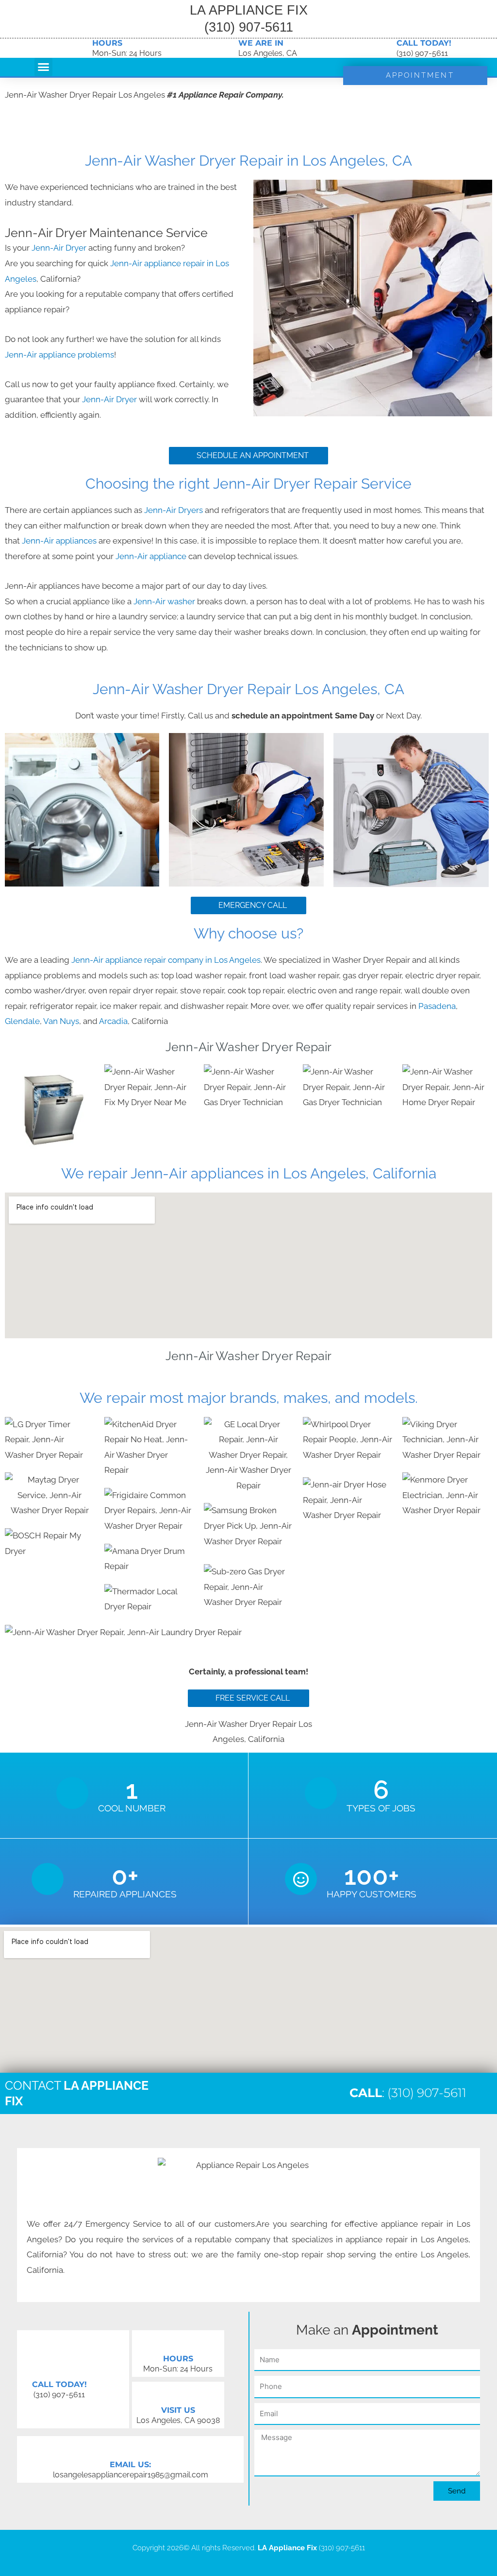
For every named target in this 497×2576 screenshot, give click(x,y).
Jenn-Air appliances (59, 541)
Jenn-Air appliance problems (59, 355)
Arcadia (113, 1021)
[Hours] (80, 48)
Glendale (22, 1021)
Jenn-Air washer (165, 601)
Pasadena (437, 1006)
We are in (261, 43)
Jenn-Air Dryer (59, 248)
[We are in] (226, 48)
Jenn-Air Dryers (174, 510)
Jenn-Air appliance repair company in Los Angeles (166, 960)
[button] (44, 67)
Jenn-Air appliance (152, 556)
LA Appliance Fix (287, 2548)
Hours (107, 43)
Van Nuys (61, 1021)
